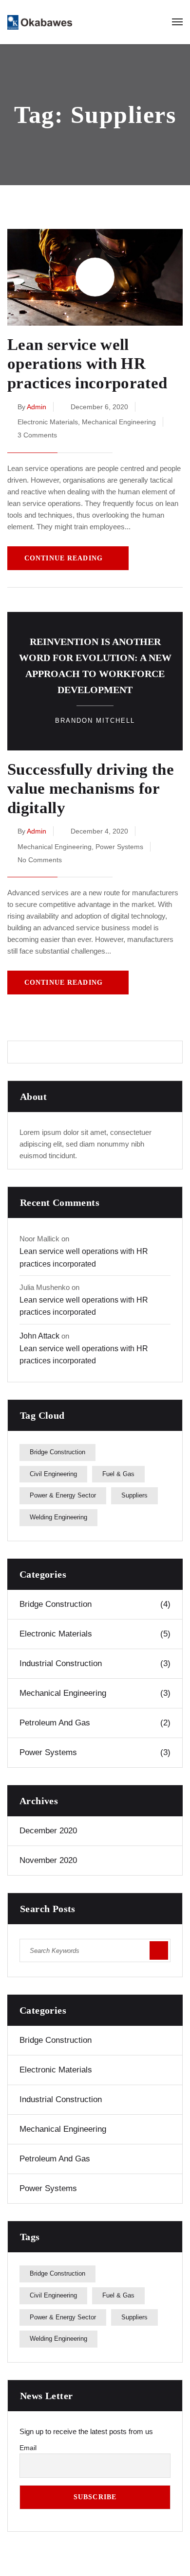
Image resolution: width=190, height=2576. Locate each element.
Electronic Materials (48, 422)
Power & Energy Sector (63, 1495)
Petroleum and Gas (95, 1723)
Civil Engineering (53, 1474)
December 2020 (48, 1831)
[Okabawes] (40, 22)
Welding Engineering (58, 1517)
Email (28, 2448)
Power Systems (119, 847)
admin (37, 407)
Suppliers (134, 1495)
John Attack (39, 1336)
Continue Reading (64, 558)
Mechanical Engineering (119, 422)
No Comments (40, 860)
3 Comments (37, 435)
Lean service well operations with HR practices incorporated (87, 364)
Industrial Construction (95, 1663)
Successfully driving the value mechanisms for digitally (91, 789)
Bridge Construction (57, 1452)
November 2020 (48, 1860)
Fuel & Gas (118, 1474)
